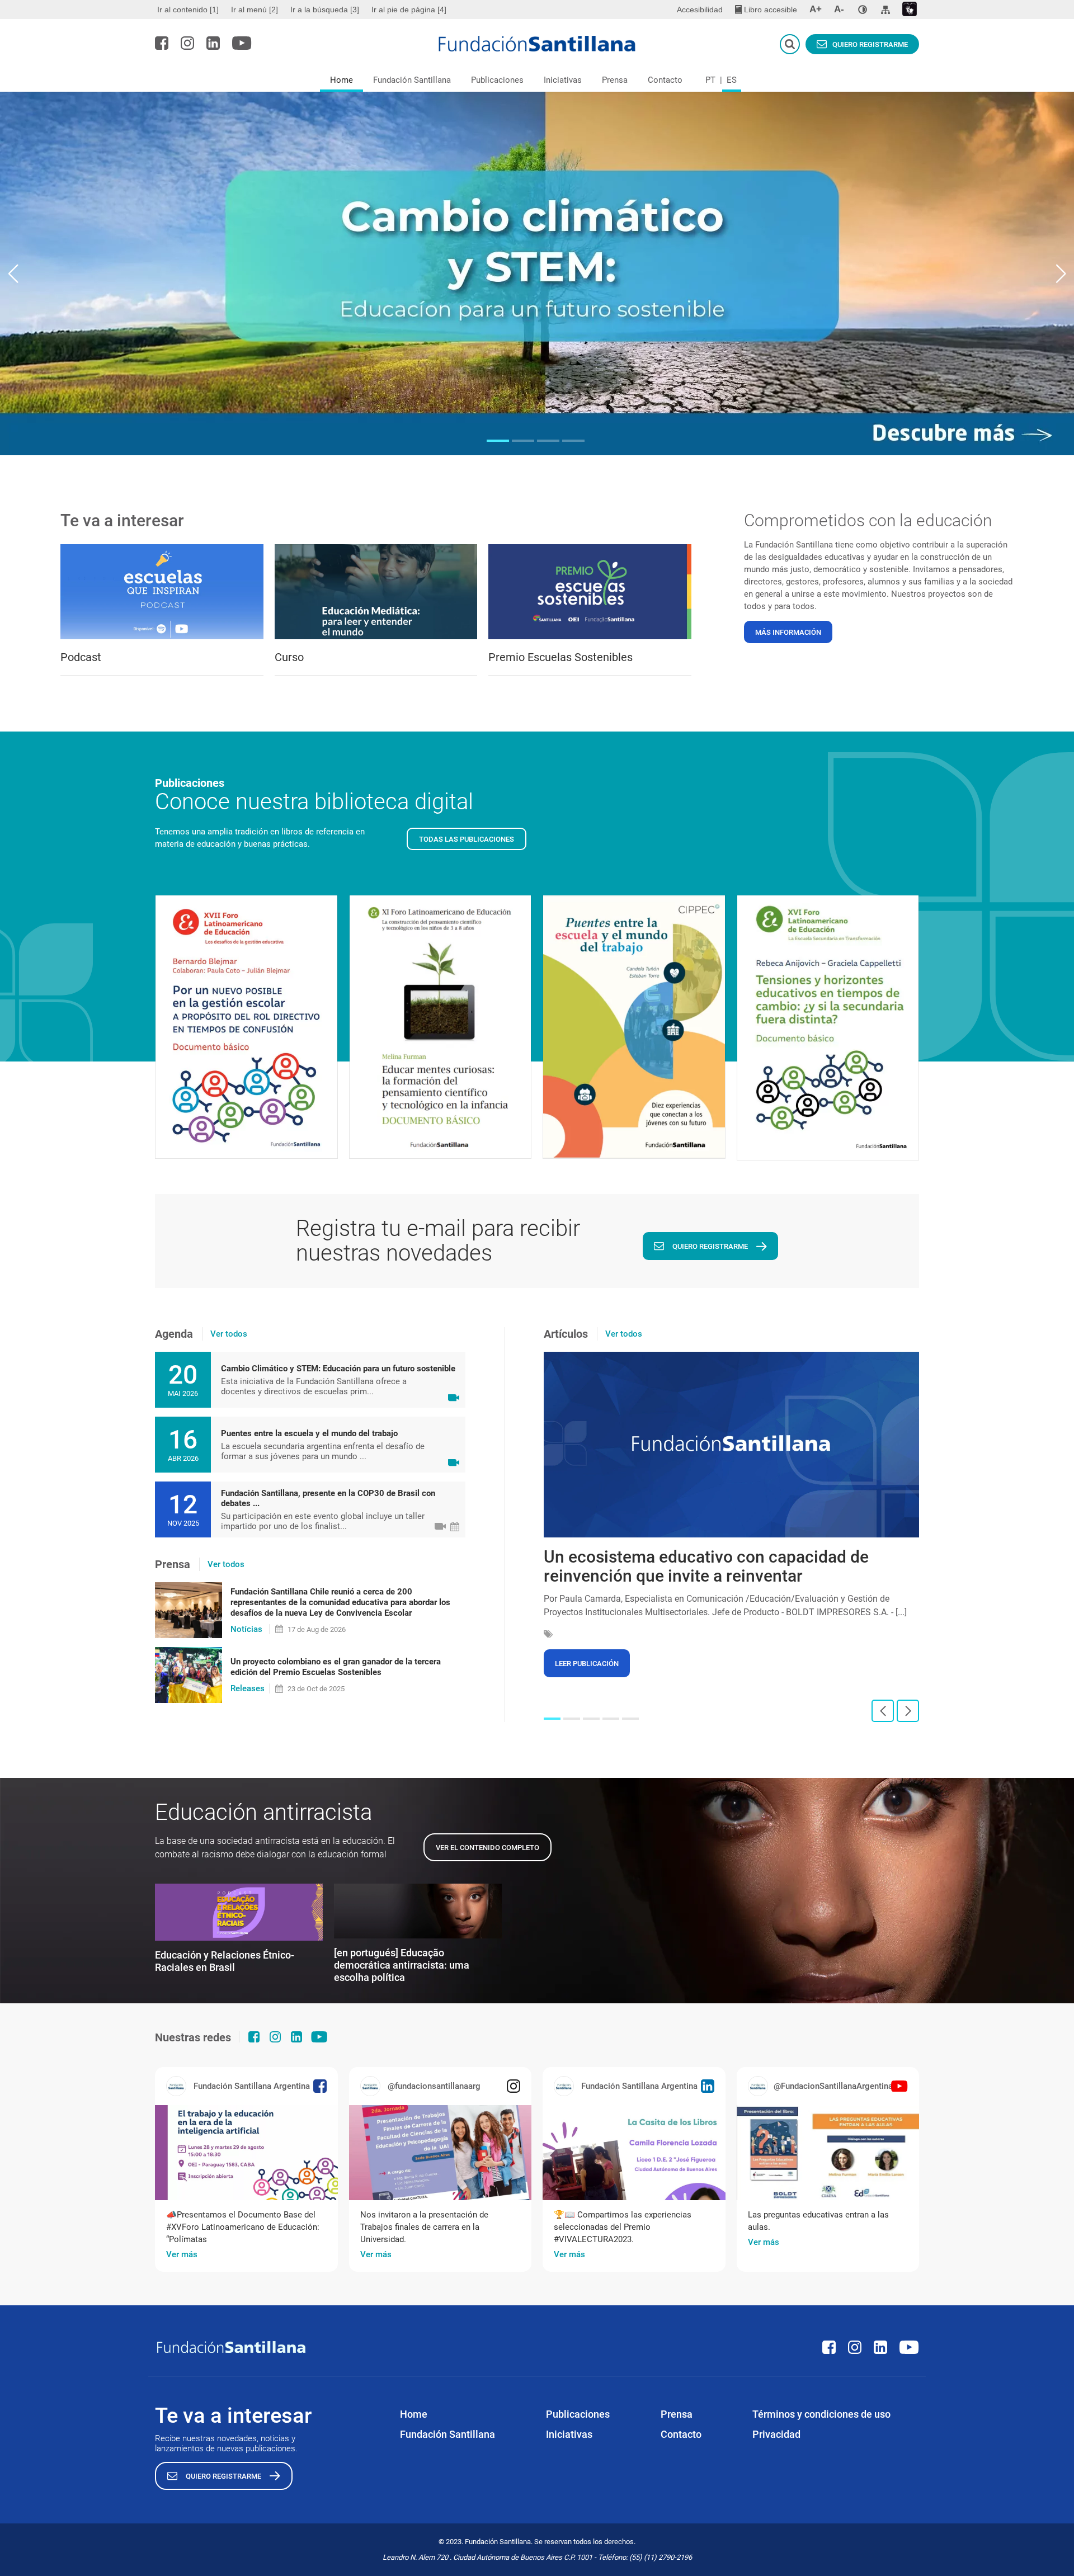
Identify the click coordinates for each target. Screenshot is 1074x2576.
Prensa (615, 80)
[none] (863, 10)
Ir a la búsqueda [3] (325, 10)
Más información (788, 632)
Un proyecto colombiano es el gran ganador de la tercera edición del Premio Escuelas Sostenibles (336, 1667)
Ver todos (229, 1334)
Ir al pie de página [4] (409, 10)
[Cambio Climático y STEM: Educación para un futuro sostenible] (537, 273)
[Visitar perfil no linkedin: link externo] (213, 43)
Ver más (182, 2254)
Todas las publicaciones (467, 839)
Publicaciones (497, 80)
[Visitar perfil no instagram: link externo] (187, 43)
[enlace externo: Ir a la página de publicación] (246, 2153)
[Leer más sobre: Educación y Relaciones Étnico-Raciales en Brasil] (239, 1912)
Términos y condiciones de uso (821, 2414)
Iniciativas (563, 80)
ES (732, 80)
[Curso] (376, 592)
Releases (248, 1688)
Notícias (246, 1629)
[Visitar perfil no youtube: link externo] (242, 43)
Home (341, 80)
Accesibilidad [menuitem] (700, 10)
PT (710, 80)
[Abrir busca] (790, 44)
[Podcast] (162, 592)
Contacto (665, 80)
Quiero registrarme (870, 44)
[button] (498, 441)
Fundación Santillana (412, 80)
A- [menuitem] (839, 9)
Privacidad (776, 2434)
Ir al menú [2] (255, 10)
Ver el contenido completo (487, 1848)
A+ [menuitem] (816, 9)
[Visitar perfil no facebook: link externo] (162, 43)
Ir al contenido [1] (188, 10)
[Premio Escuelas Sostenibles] (590, 592)
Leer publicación (587, 1664)
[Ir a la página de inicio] (537, 44)
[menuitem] (189, 10)
